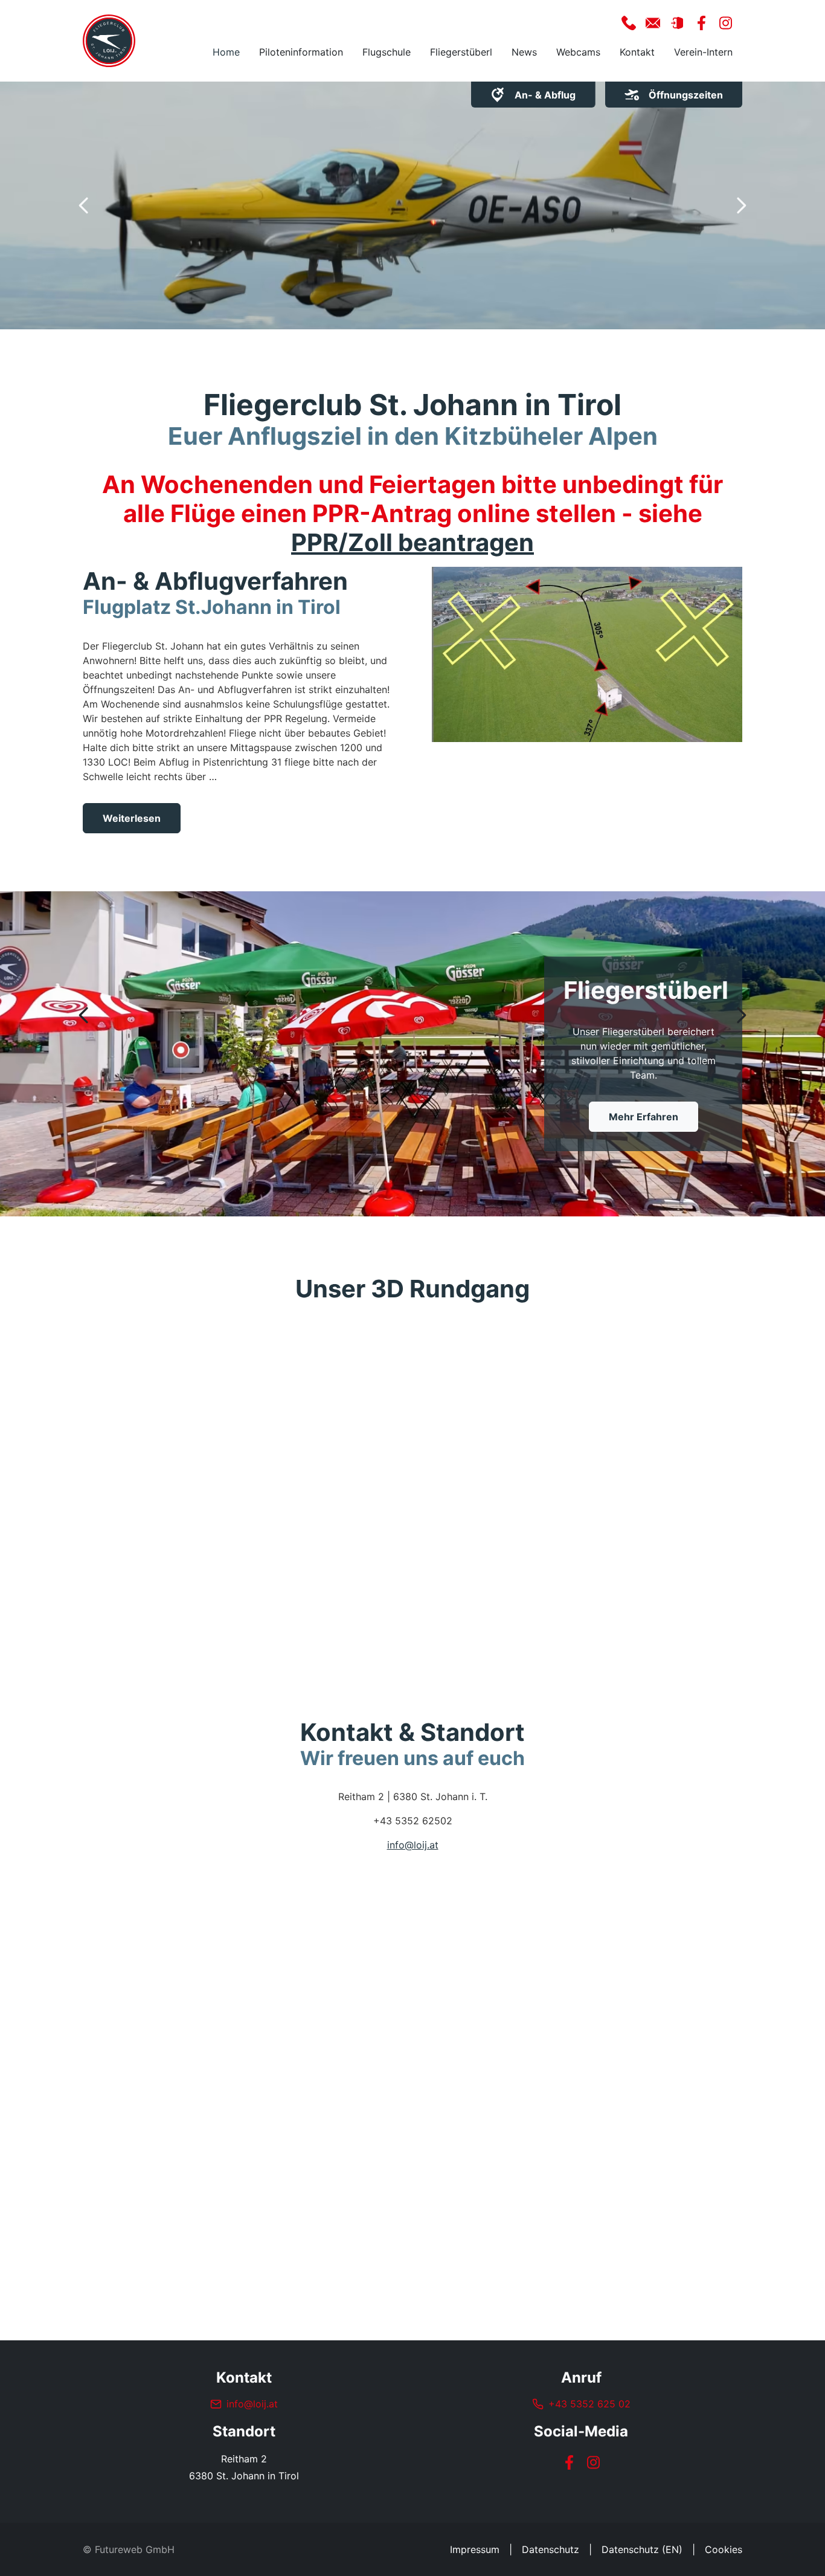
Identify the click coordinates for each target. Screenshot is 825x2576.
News (524, 52)
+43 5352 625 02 (589, 2404)
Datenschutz (551, 2549)
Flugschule (387, 52)
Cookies (724, 2549)
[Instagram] (593, 2462)
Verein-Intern (703, 52)
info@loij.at (413, 1845)
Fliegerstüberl (461, 52)
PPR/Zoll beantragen (412, 542)
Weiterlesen (132, 818)
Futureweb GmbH (135, 2549)
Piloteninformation (301, 52)
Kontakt (637, 52)
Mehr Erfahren (644, 1124)
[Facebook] (569, 2462)
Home (226, 52)
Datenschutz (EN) (642, 2549)
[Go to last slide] (84, 1015)
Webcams (578, 52)
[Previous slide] (84, 205)
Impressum (475, 2549)
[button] (629, 23)
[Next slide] (741, 205)
